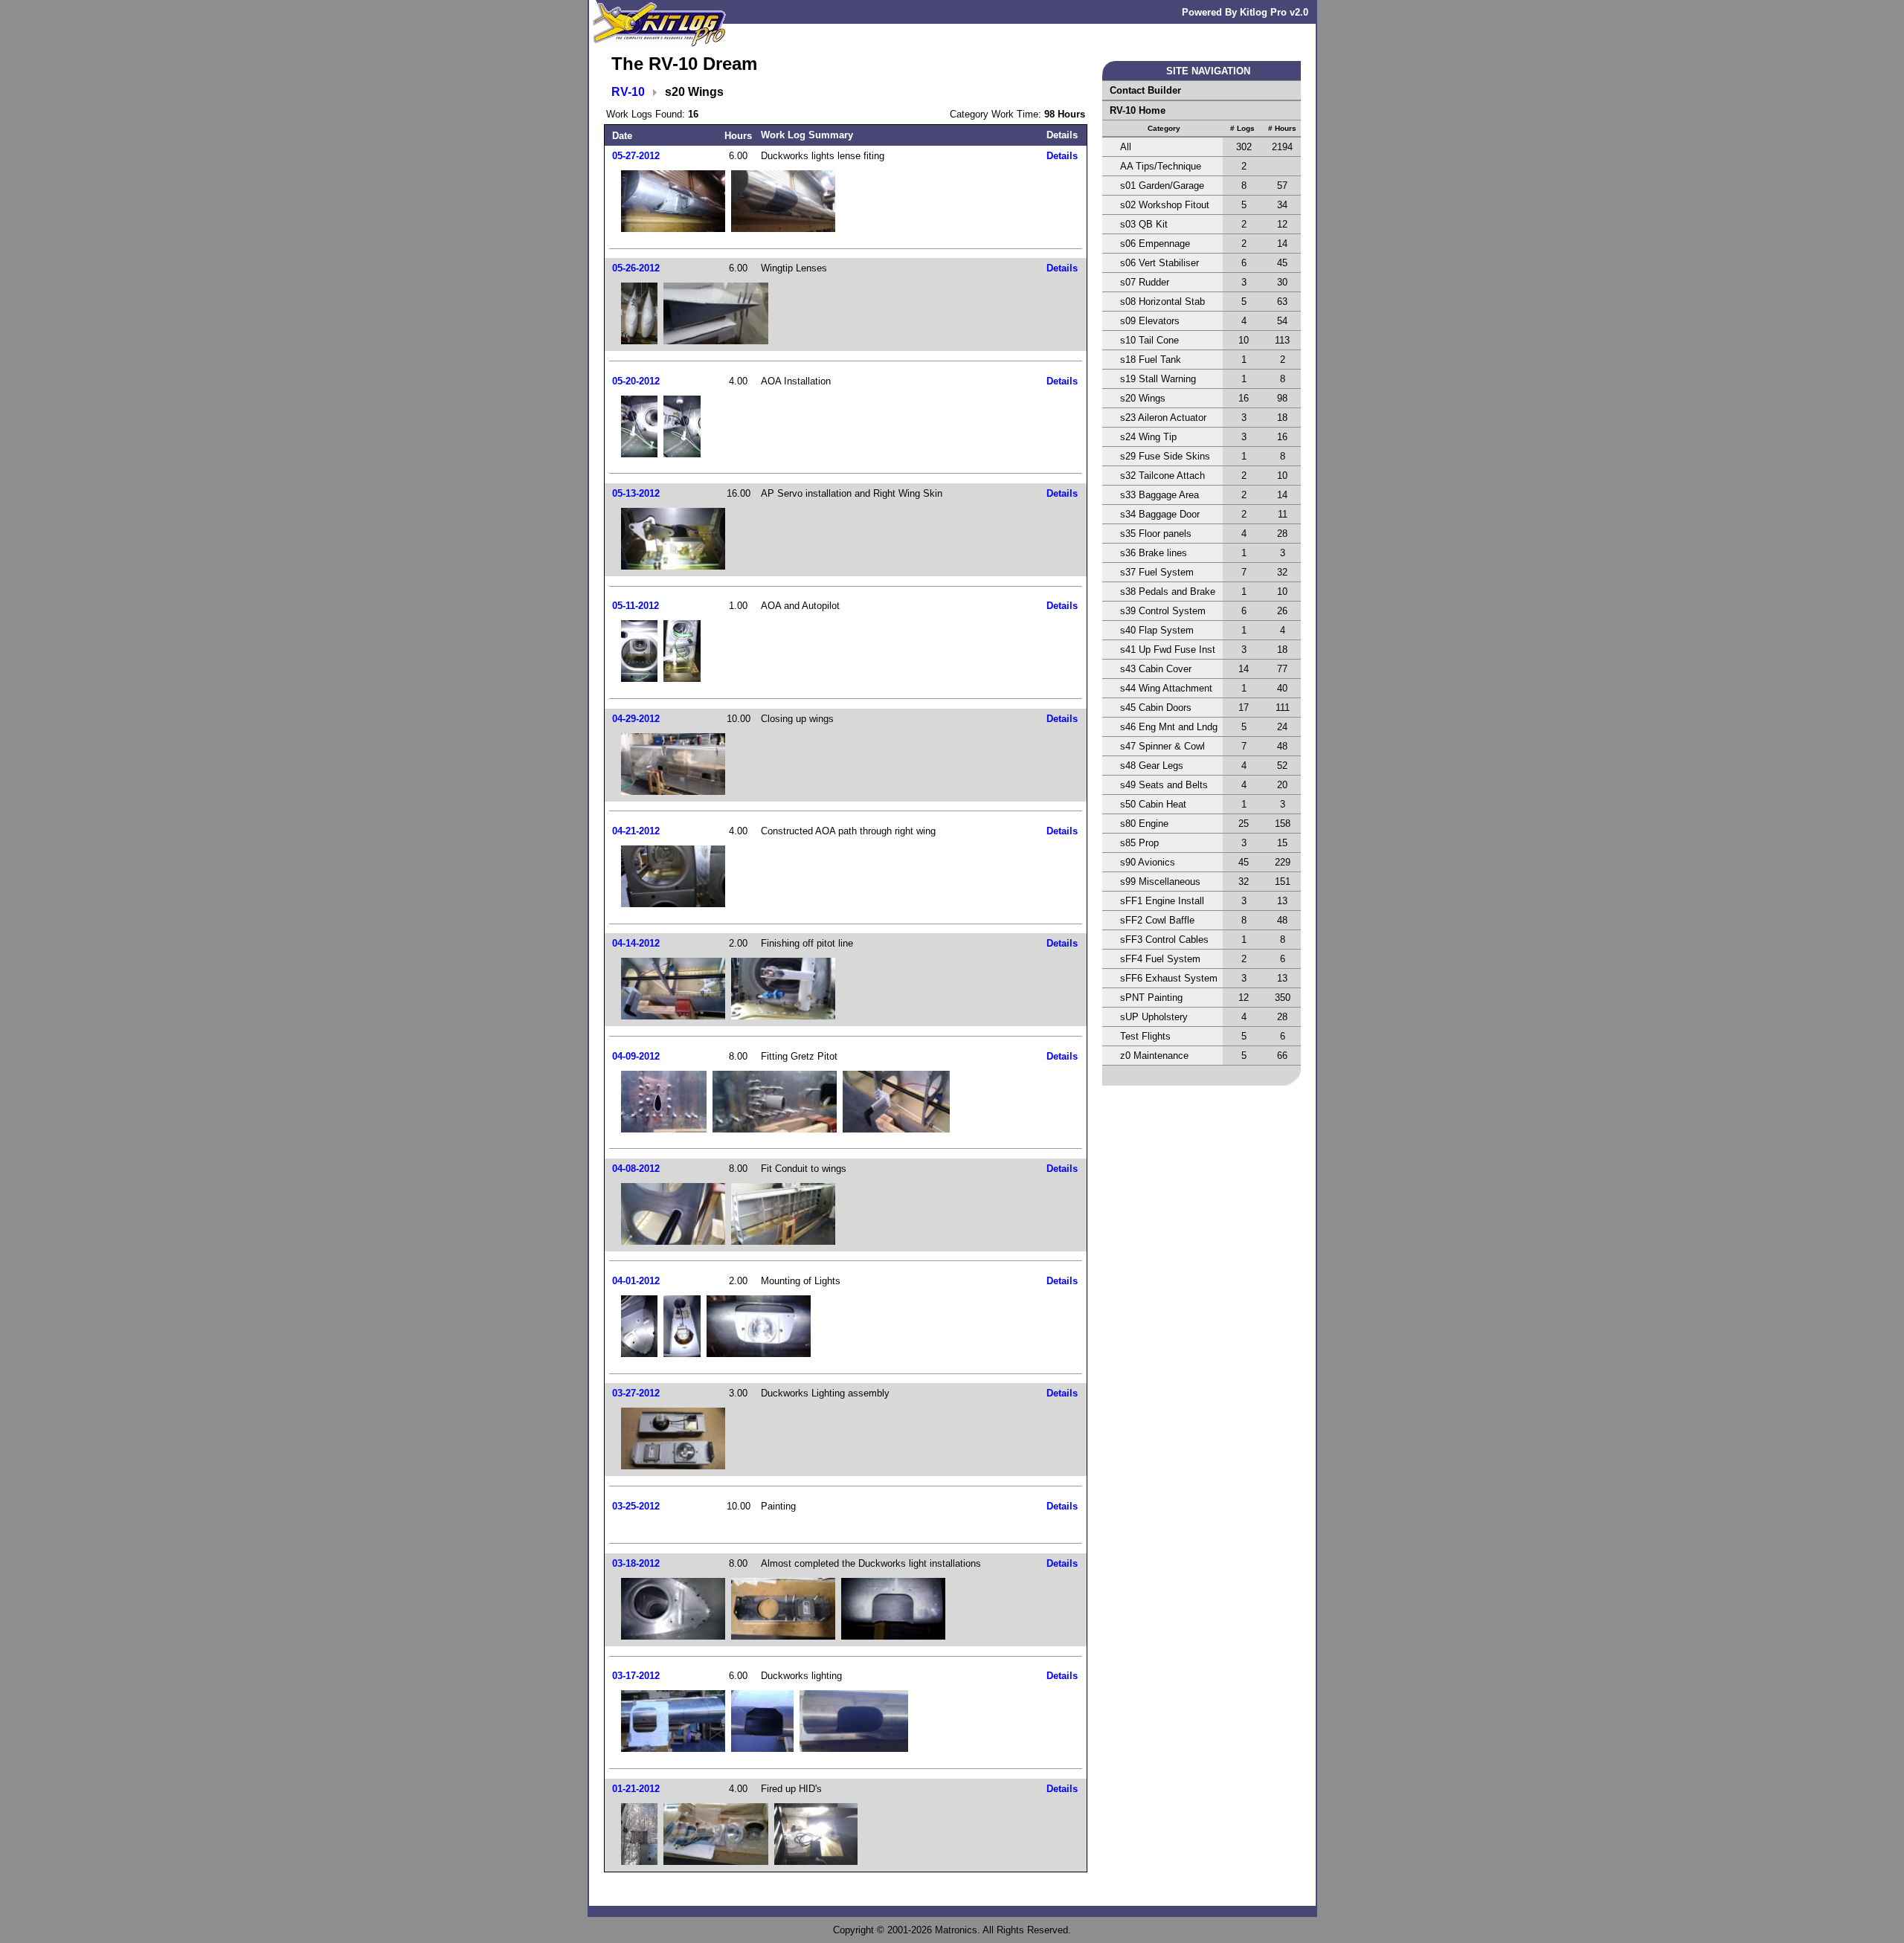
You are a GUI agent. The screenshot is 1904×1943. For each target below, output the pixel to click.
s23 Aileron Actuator (1163, 418)
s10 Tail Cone (1149, 340)
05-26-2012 (636, 268)
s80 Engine (1144, 824)
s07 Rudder (1145, 282)
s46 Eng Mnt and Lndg (1169, 727)
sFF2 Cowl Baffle (1157, 920)
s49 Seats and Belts (1164, 785)
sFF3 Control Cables (1164, 940)
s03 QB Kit (1144, 224)
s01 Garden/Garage (1162, 186)
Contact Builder (1145, 90)
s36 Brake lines (1154, 553)
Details (1062, 156)
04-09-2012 (636, 1056)
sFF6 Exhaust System (1169, 978)
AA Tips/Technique (1161, 166)
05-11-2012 (636, 606)
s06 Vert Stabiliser (1160, 263)
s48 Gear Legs (1152, 766)
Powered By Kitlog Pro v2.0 (1245, 12)
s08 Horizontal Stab (1162, 302)
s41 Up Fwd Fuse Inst (1168, 650)
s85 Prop (1139, 843)
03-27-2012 (636, 1393)
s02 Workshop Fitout (1165, 205)
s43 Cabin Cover (1156, 669)
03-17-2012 (636, 1676)
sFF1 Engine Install (1162, 901)
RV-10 (628, 92)
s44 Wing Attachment (1166, 688)
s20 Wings (1143, 398)
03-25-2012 (636, 1506)
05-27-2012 (636, 156)
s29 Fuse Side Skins (1165, 456)
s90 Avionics (1148, 862)
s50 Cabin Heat (1153, 804)
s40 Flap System (1157, 630)
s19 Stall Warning (1158, 379)
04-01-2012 (636, 1281)
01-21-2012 (636, 1789)
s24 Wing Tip (1148, 437)
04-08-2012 (636, 1169)
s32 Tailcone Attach (1162, 476)
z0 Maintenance (1154, 1056)
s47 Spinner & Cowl (1162, 746)
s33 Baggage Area (1160, 495)
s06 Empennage (1155, 244)
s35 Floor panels (1156, 534)
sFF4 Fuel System (1160, 959)
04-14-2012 (636, 943)
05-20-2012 (636, 381)
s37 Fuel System (1157, 572)
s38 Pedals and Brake (1168, 592)
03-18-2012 (636, 1563)
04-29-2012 (636, 719)
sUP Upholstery (1154, 1017)
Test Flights (1145, 1036)
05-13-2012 (636, 493)
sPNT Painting (1151, 998)
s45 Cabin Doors (1156, 708)
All (1126, 147)
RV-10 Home (1138, 110)
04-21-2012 (636, 831)
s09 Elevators (1150, 321)
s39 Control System (1163, 611)
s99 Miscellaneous (1160, 882)
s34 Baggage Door (1160, 514)
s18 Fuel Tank (1151, 360)
